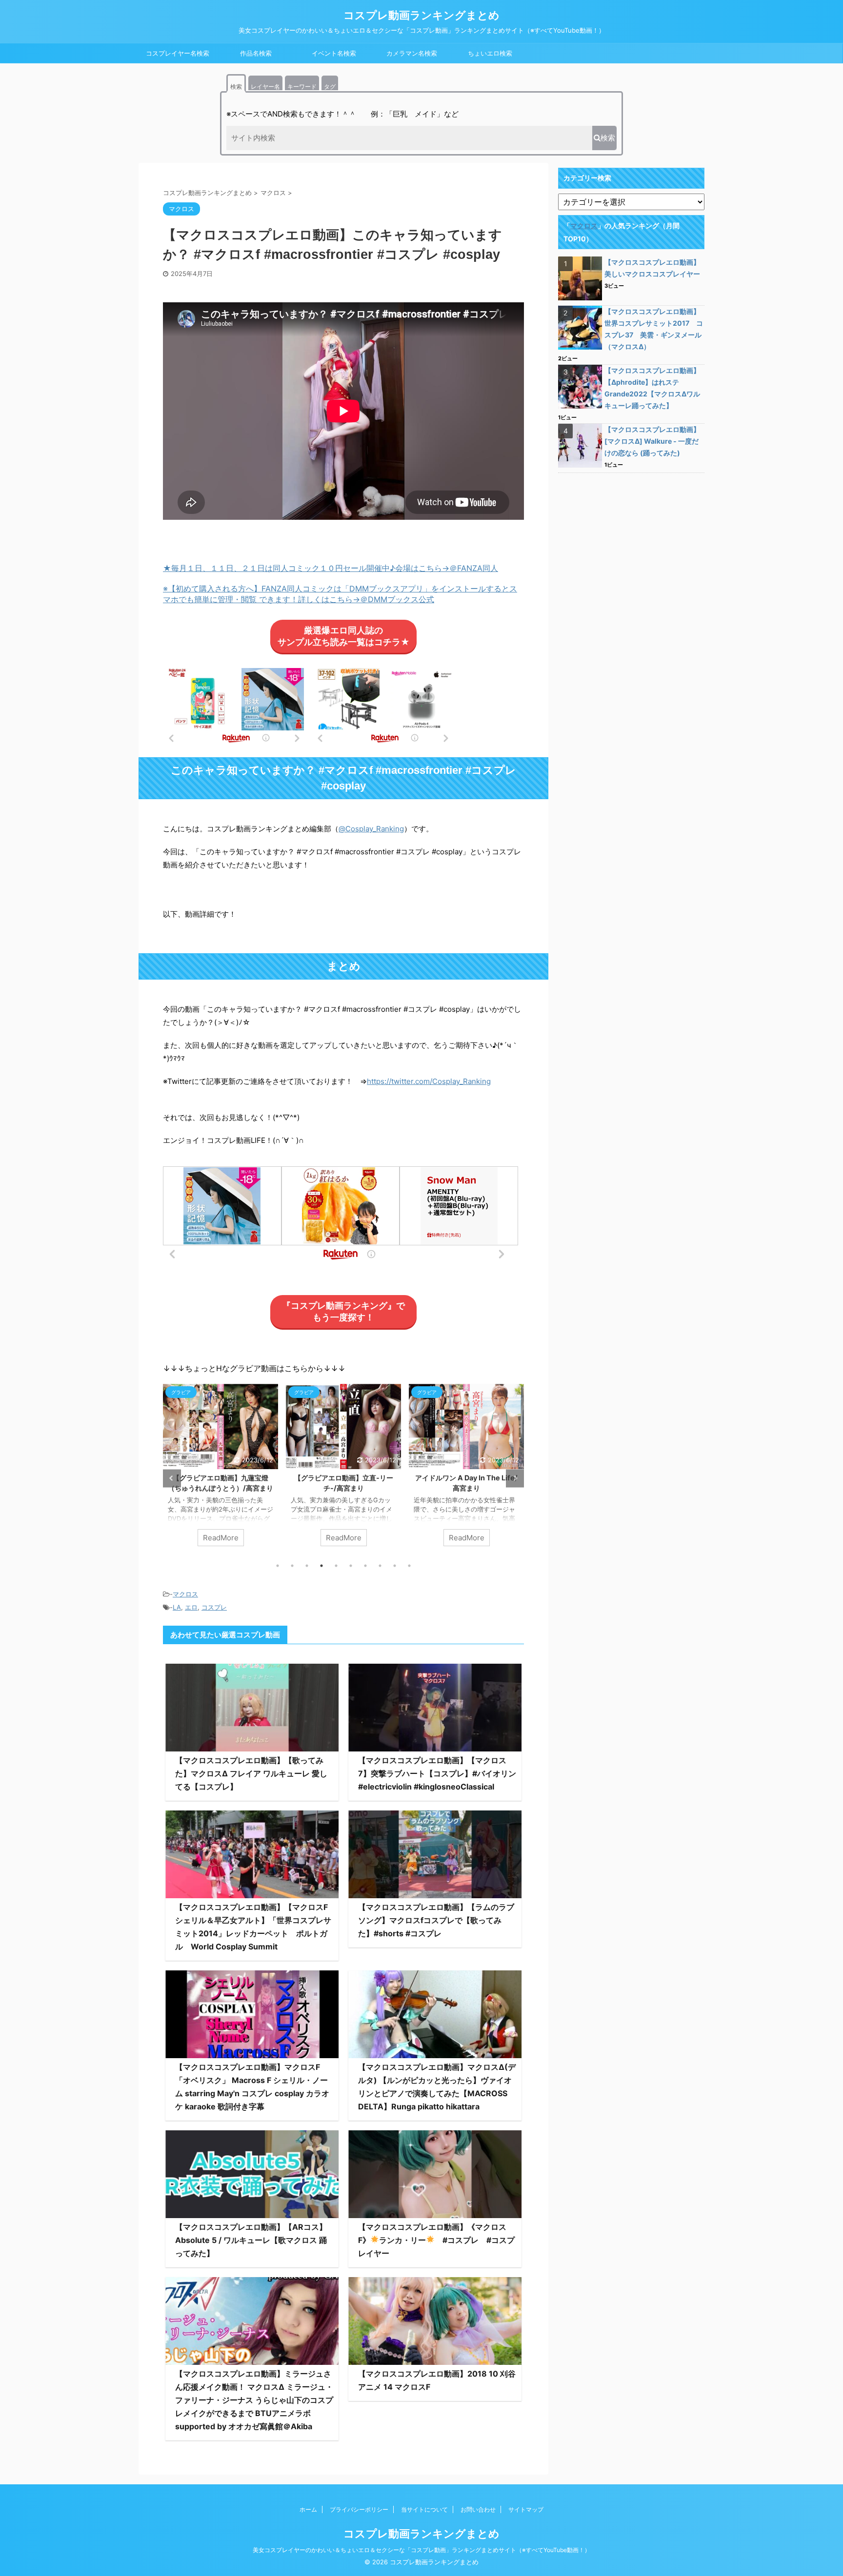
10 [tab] (409, 1566)
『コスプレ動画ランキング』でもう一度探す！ (343, 1311)
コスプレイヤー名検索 (178, 53)
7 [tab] (365, 1566)
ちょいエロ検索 (490, 53)
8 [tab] (380, 1566)
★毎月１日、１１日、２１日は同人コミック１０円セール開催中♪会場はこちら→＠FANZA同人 (331, 568)
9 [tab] (395, 1566)
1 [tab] (278, 1566)
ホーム (308, 2509)
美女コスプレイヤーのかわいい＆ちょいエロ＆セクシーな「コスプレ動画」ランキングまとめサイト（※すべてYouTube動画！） (421, 2550)
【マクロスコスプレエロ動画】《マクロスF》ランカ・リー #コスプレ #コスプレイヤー (436, 2240)
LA (177, 1607)
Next (515, 1478)
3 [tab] (307, 1566)
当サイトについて (424, 2509)
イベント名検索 (334, 53)
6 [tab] (351, 1566)
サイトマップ (526, 2509)
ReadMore (184, 1538)
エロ (191, 1607)
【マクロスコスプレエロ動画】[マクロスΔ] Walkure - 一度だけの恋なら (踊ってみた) (652, 441)
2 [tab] (292, 1566)
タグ (330, 87)
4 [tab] (321, 1566)
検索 (236, 87)
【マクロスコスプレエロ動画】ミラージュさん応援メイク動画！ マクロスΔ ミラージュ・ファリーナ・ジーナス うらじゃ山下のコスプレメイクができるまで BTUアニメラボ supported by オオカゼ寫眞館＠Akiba (254, 2400)
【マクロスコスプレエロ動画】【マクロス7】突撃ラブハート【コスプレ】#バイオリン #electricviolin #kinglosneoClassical (437, 1773)
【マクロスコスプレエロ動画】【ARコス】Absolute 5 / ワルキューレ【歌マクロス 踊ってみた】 (251, 2240)
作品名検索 (256, 53)
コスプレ (214, 1607)
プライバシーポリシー (359, 2509)
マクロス (185, 1594)
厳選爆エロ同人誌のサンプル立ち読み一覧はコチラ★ (344, 636)
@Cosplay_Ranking (371, 829)
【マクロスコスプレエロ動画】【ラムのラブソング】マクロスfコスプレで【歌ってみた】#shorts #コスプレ (436, 1920)
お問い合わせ (478, 2509)
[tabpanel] (184, 1470)
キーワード (302, 87)
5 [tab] (336, 1566)
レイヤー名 (265, 87)
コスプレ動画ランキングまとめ (421, 15)
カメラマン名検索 (412, 53)
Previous (172, 1478)
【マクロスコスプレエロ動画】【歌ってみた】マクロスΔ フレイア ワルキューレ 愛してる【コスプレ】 (251, 1773)
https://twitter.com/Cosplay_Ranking (429, 1081)
